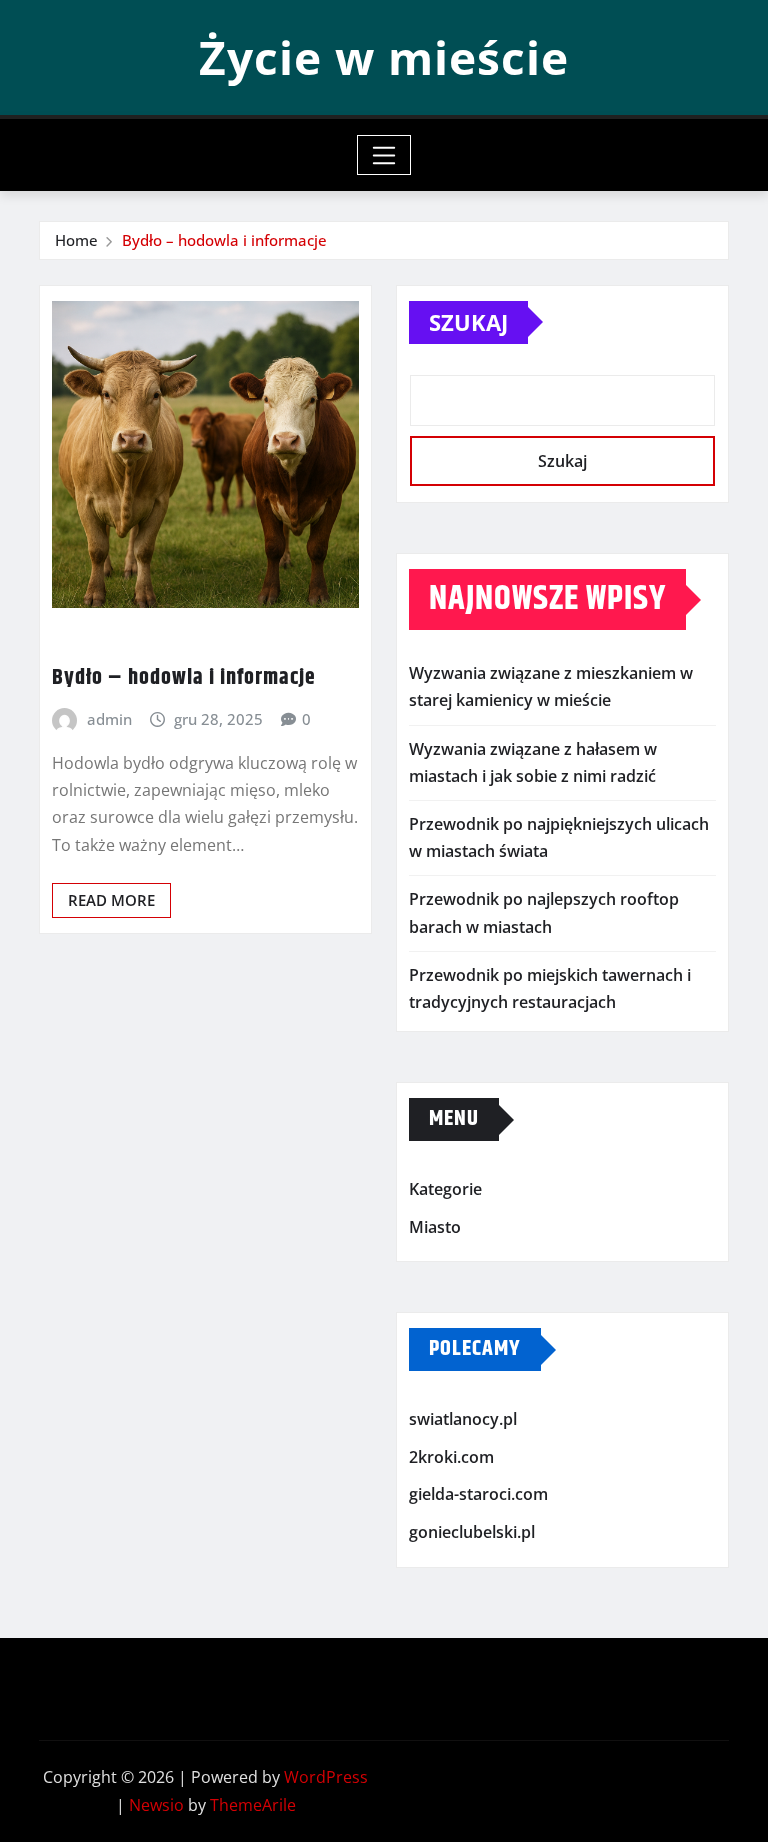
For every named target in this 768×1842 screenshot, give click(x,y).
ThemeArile (253, 1805)
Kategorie (445, 1189)
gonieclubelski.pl (472, 1532)
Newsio (156, 1805)
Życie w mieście (384, 57)
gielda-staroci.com (478, 1495)
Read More (111, 900)
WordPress (326, 1777)
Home (76, 240)
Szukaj (468, 322)
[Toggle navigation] (384, 155)
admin (109, 719)
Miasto (435, 1227)
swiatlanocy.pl (463, 1419)
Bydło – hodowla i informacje (224, 240)
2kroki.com (451, 1457)
